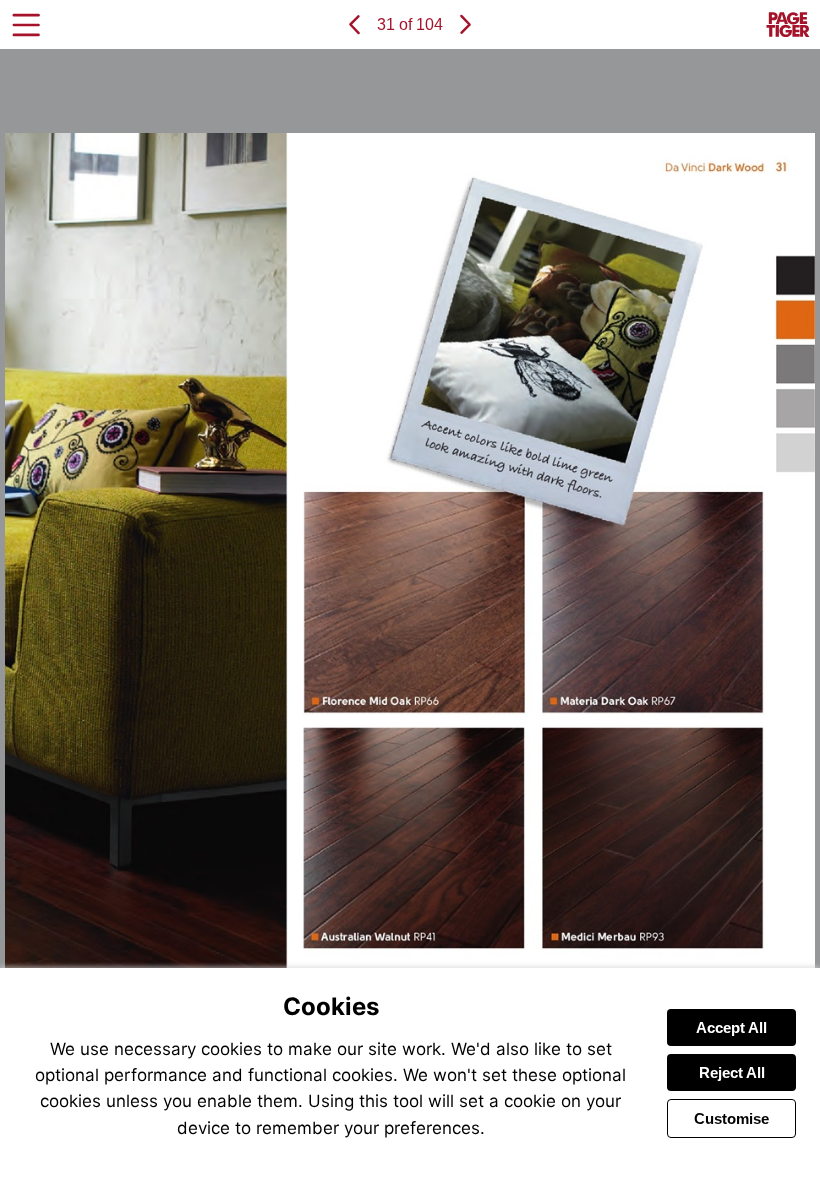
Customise (731, 1118)
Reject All (732, 1072)
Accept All (731, 1027)
